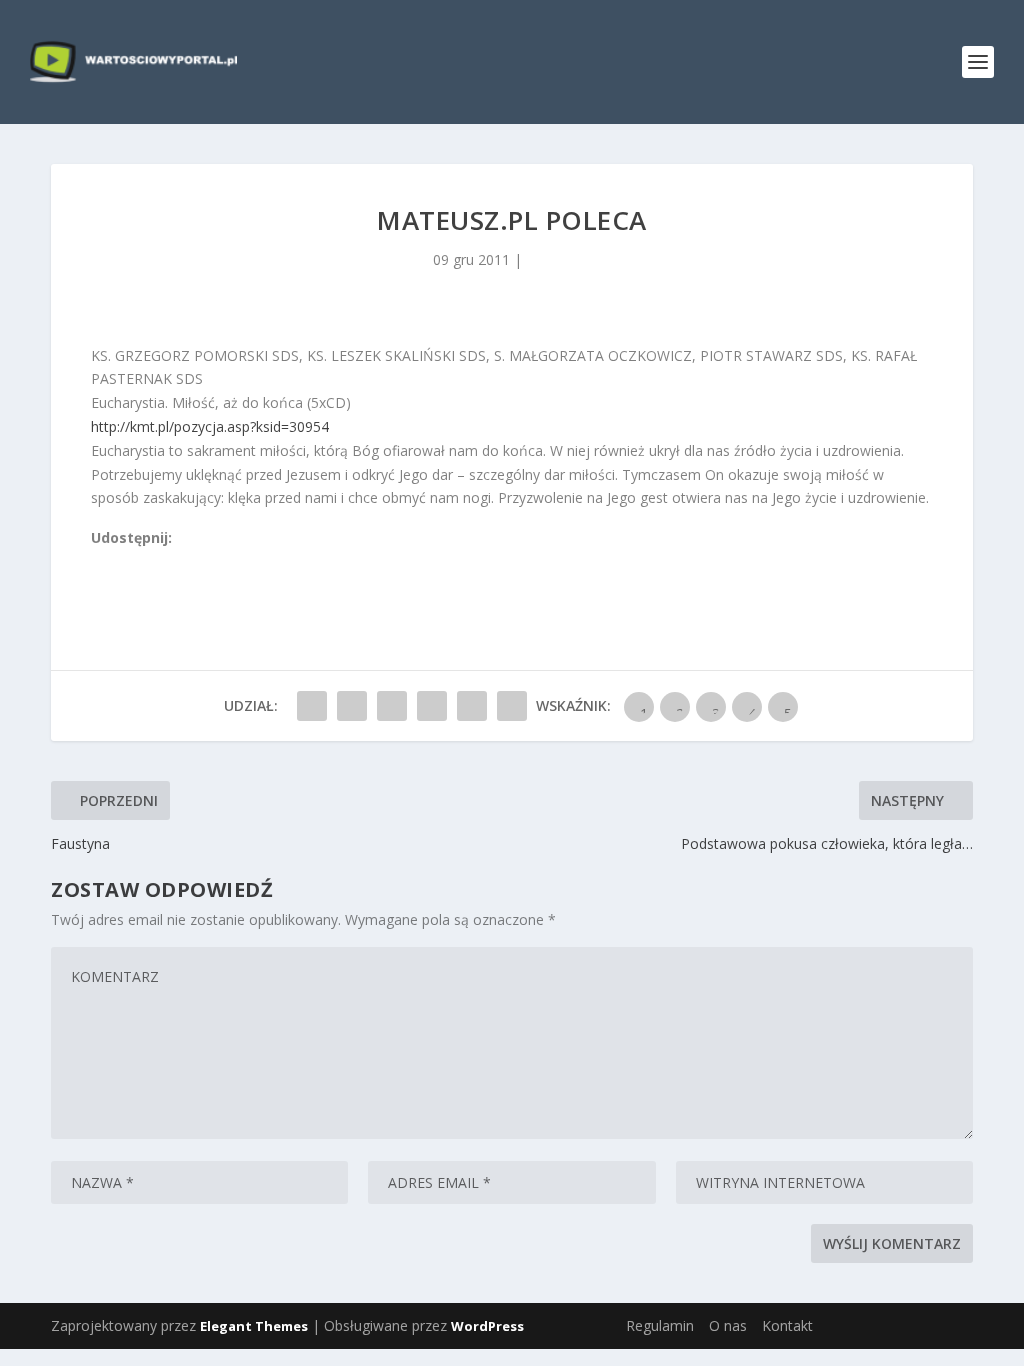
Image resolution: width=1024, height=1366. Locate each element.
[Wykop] (122, 561)
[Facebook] (100, 561)
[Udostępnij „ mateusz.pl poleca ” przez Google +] (392, 706)
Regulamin (660, 1325)
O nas (728, 1325)
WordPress (487, 1326)
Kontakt (787, 1325)
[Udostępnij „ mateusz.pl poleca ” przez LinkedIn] (432, 706)
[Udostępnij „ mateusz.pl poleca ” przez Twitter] (352, 706)
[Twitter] (144, 561)
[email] (210, 561)
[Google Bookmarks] (166, 561)
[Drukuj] (232, 561)
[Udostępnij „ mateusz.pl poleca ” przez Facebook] (312, 706)
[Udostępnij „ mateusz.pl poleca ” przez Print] (512, 706)
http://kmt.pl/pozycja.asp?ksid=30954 (210, 426)
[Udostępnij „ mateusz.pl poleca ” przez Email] (472, 706)
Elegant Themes (254, 1326)
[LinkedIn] (188, 561)
